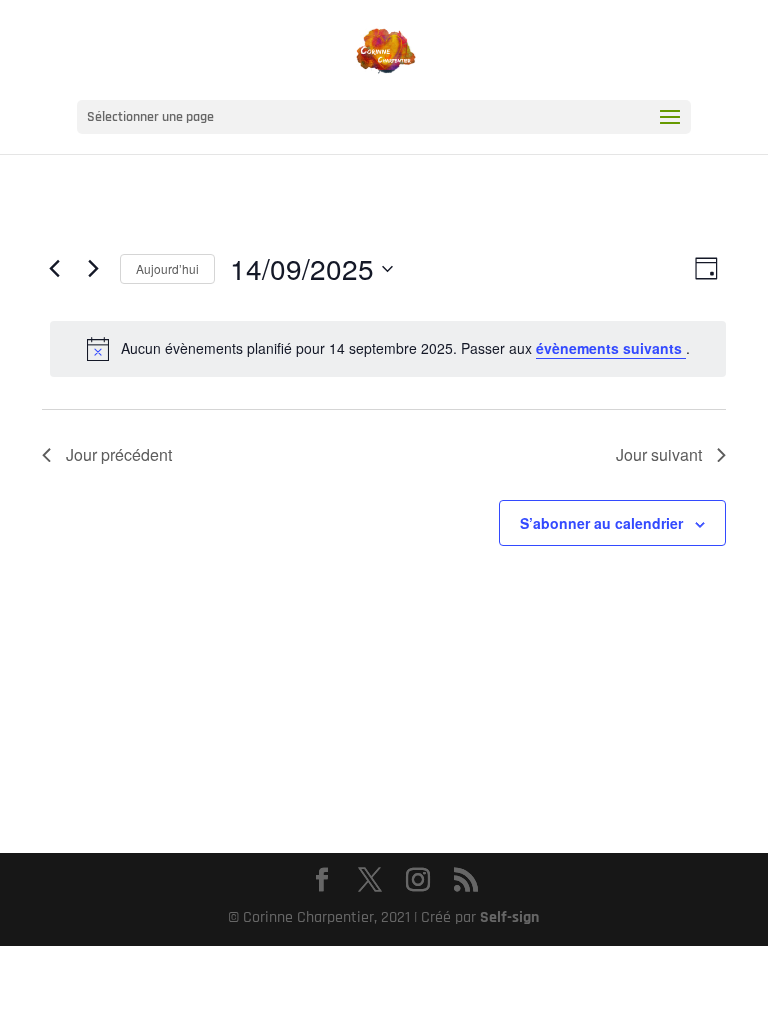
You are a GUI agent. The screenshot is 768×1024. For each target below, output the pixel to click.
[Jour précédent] (54, 269)
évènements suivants (611, 348)
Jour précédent (119, 454)
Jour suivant (659, 454)
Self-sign (509, 917)
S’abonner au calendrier (601, 523)
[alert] (388, 349)
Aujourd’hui (167, 268)
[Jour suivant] (93, 269)
